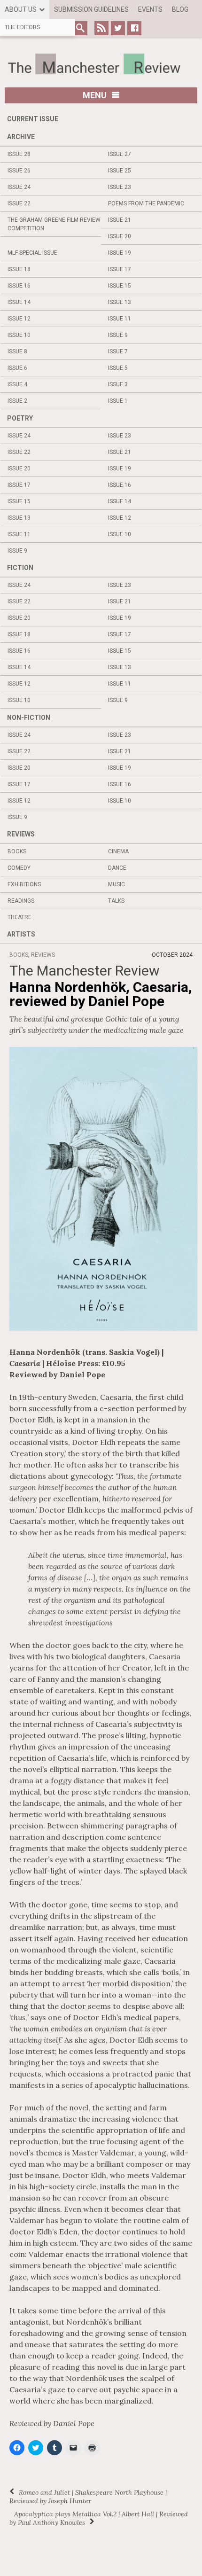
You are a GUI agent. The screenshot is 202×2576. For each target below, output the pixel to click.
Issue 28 (19, 154)
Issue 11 (120, 319)
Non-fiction (29, 718)
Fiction (20, 568)
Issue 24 (19, 187)
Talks (116, 901)
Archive (21, 137)
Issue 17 (120, 269)
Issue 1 (118, 401)
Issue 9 (118, 335)
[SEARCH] (80, 28)
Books (17, 851)
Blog (180, 9)
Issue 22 (19, 203)
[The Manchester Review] (101, 64)
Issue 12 (19, 319)
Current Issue (33, 119)
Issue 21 (120, 220)
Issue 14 (19, 302)
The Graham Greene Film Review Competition (54, 224)
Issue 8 (17, 351)
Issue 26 (19, 171)
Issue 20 (120, 236)
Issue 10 (19, 335)
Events (150, 9)
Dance (117, 868)
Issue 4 (17, 384)
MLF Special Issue (32, 253)
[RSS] (101, 28)
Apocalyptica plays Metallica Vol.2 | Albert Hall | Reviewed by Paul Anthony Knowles (99, 2518)
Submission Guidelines (91, 9)
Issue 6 (17, 368)
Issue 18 (19, 269)
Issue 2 (17, 401)
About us (21, 9)
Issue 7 (118, 351)
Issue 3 (118, 384)
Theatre (19, 917)
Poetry (20, 418)
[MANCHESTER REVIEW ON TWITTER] (118, 28)
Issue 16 (19, 286)
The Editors (22, 27)
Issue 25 (120, 171)
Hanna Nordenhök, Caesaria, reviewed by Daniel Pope (101, 994)
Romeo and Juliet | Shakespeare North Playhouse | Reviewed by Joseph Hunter (88, 2497)
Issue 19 (120, 253)
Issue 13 (120, 302)
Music (117, 884)
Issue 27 (120, 154)
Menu (95, 95)
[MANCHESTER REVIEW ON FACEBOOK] (134, 28)
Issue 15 (120, 286)
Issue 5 (118, 368)
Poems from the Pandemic (146, 203)
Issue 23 (120, 187)
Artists (21, 934)
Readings (21, 901)
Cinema (118, 851)
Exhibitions (24, 884)
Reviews (21, 834)
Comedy (19, 868)
